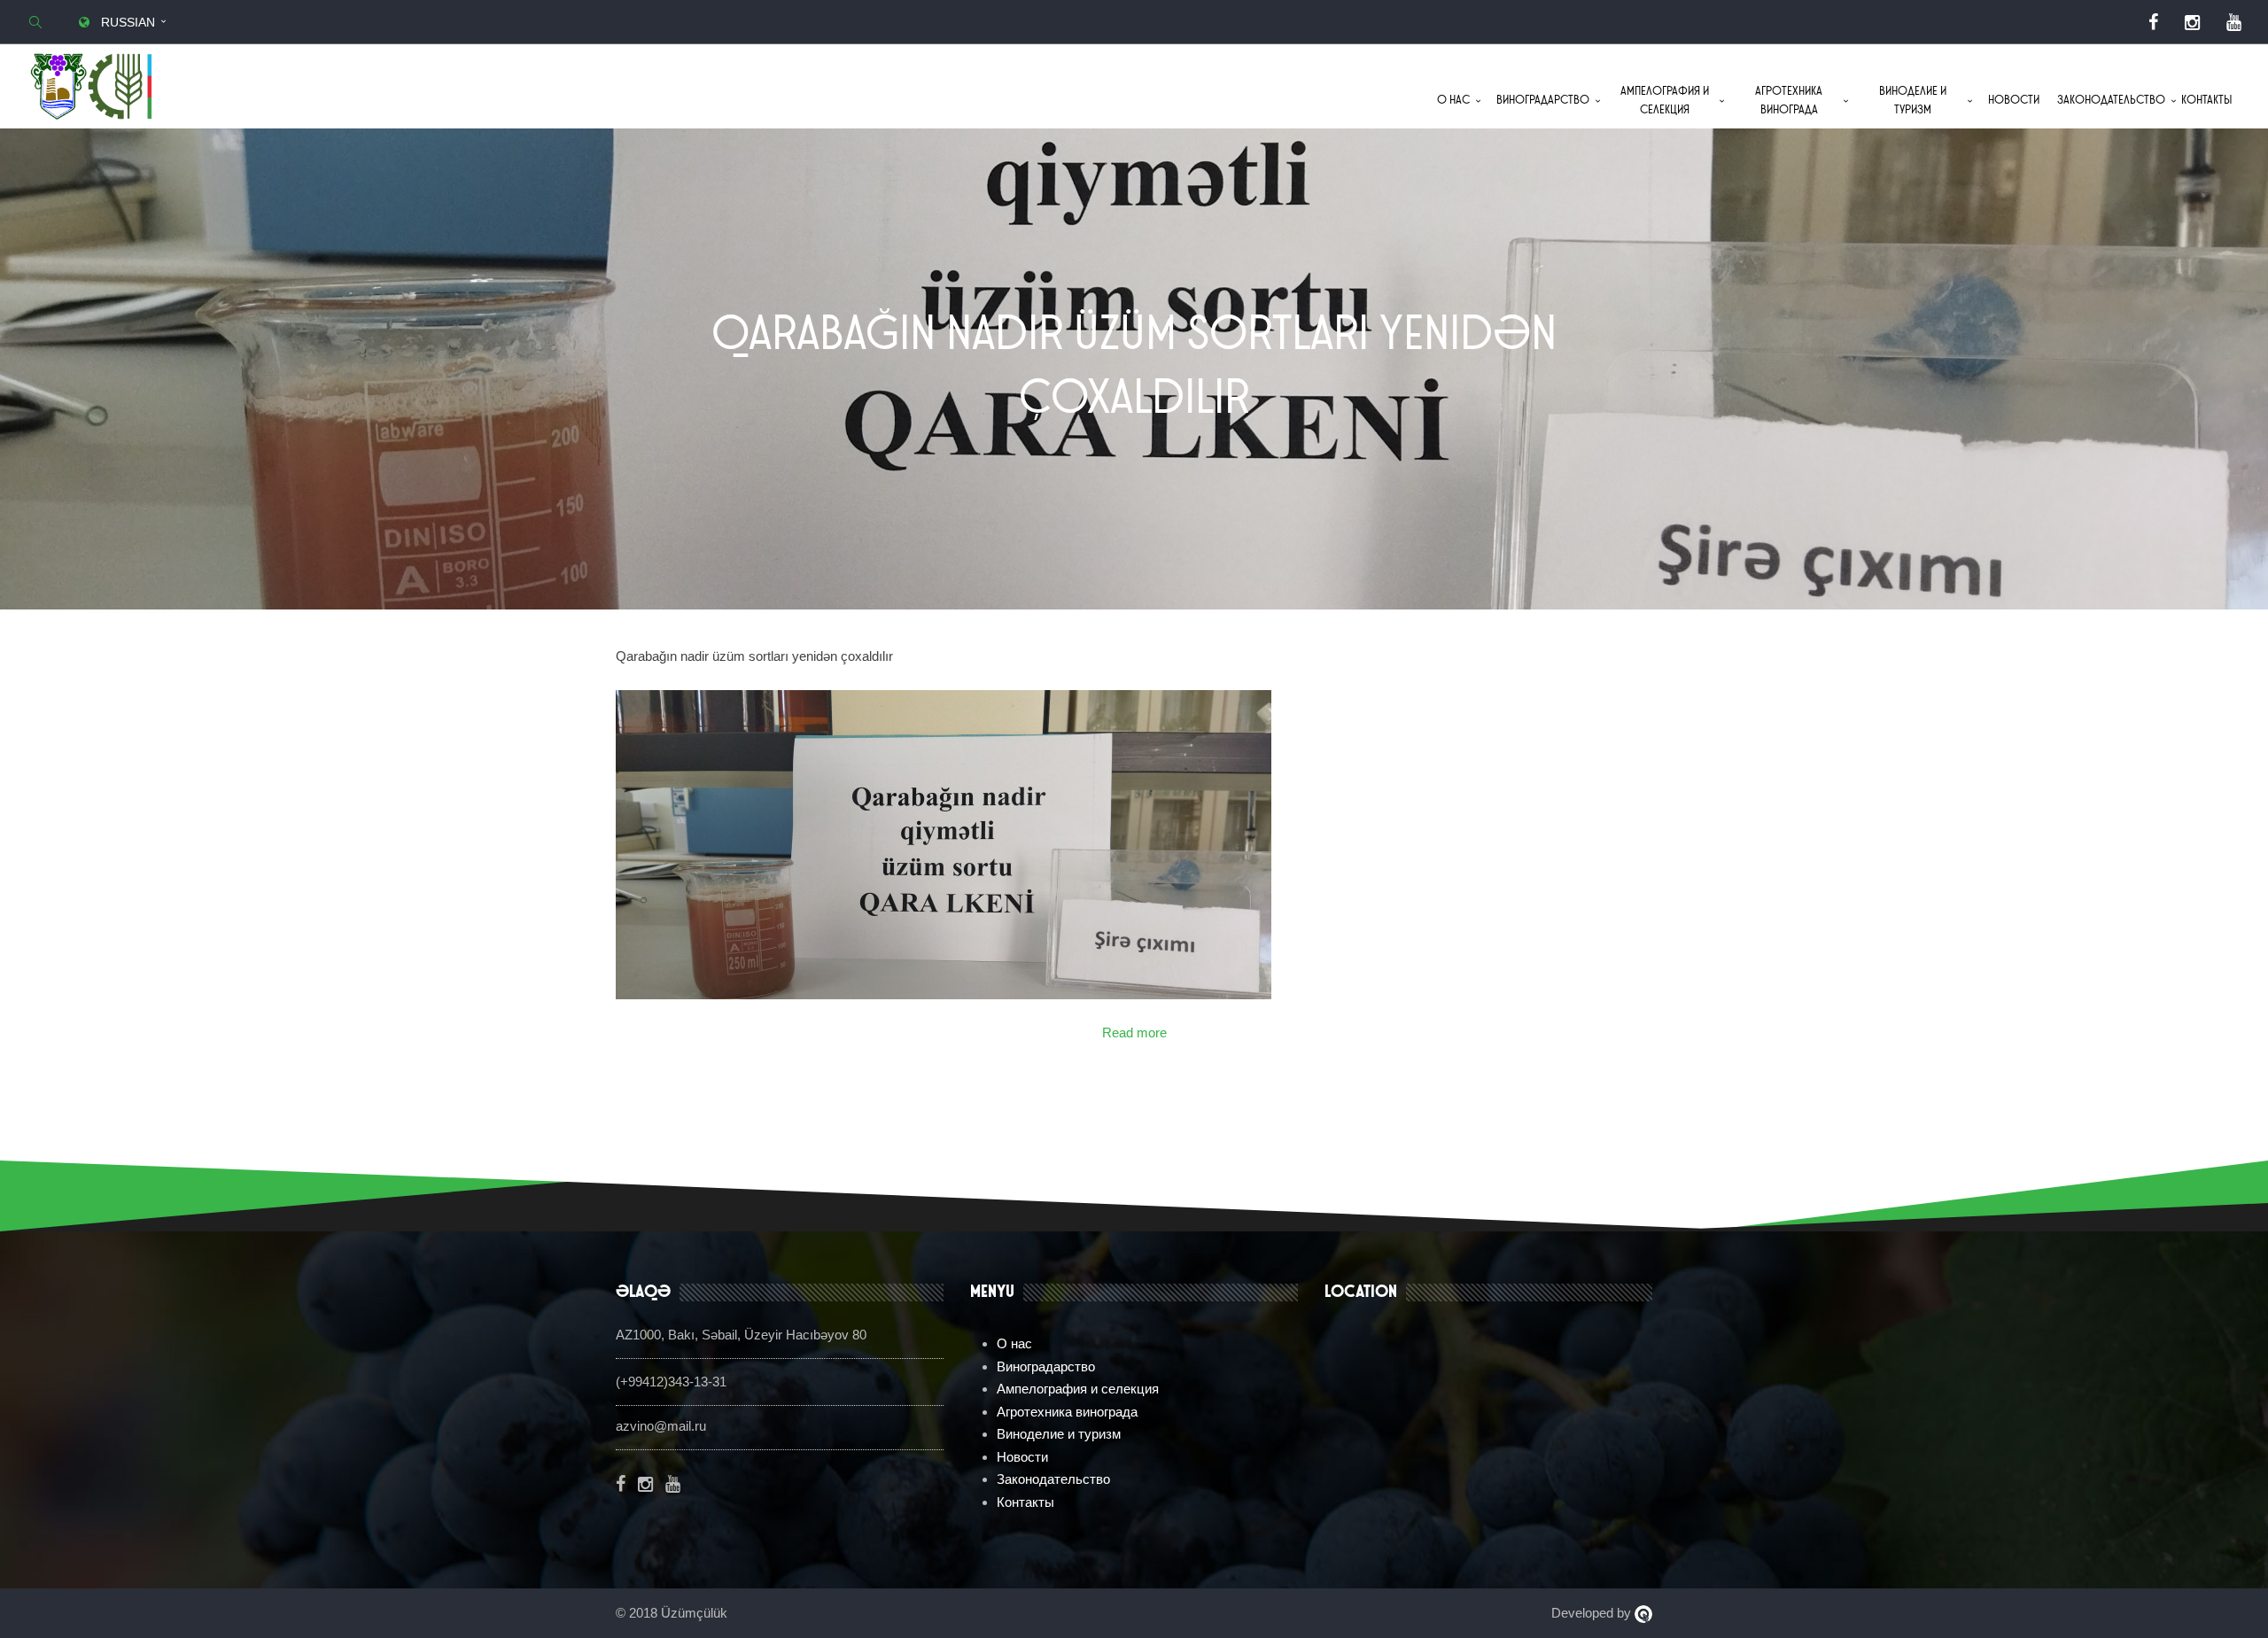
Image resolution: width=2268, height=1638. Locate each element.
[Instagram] (2192, 22)
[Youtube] (2234, 22)
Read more (1134, 1032)
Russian (126, 22)
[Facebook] (2153, 22)
